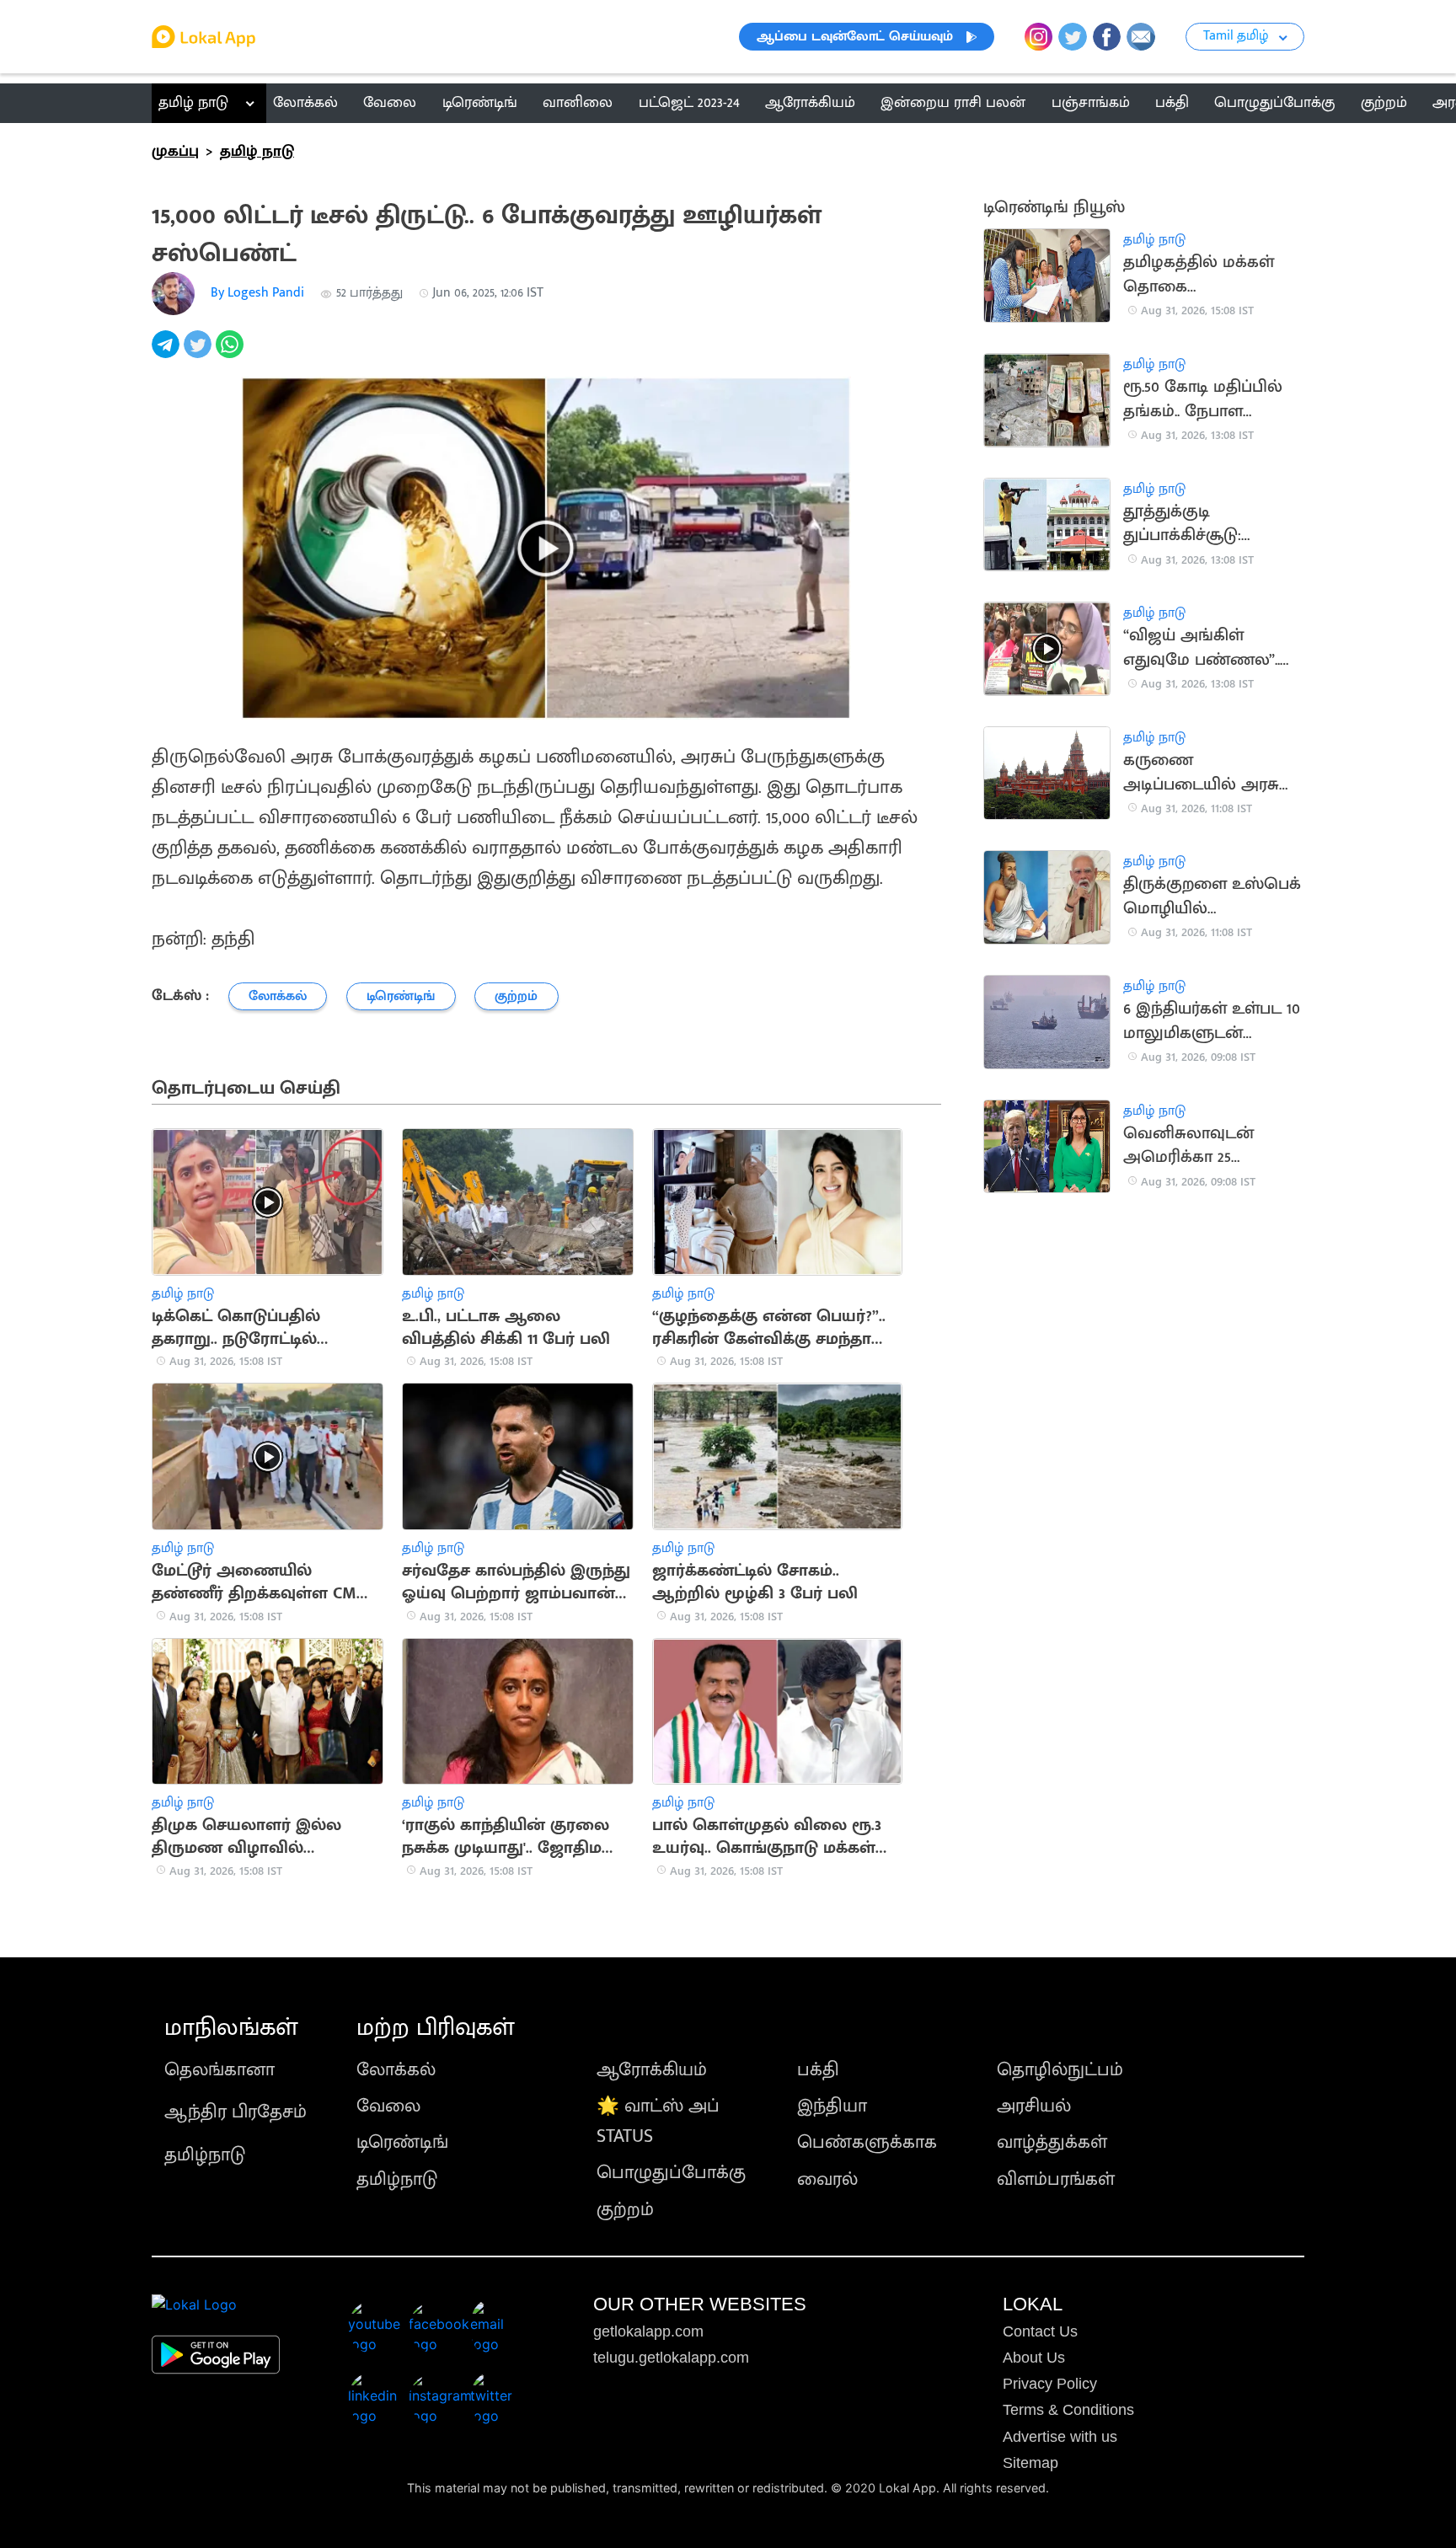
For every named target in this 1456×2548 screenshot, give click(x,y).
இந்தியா (832, 2106)
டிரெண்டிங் (402, 2142)
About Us (1034, 2358)
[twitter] (200, 353)
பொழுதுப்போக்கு (671, 2173)
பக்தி (818, 2070)
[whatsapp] (232, 353)
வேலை (388, 2106)
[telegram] (168, 353)
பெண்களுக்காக (867, 2142)
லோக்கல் (396, 2070)
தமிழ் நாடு (193, 103)
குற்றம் (625, 2210)
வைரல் (827, 2179)
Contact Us (1040, 2331)
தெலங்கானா (219, 2070)
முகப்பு (175, 152)
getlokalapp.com (648, 2331)
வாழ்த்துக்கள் (1052, 2142)
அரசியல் (1034, 2106)
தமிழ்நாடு (205, 2155)
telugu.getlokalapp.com (671, 2358)
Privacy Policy (1050, 2384)
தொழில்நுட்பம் (1060, 2070)
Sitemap (1030, 2463)
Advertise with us (1060, 2437)
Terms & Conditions (1068, 2410)
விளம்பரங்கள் (1056, 2179)
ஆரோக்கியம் (652, 2070)
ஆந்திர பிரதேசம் (236, 2112)
